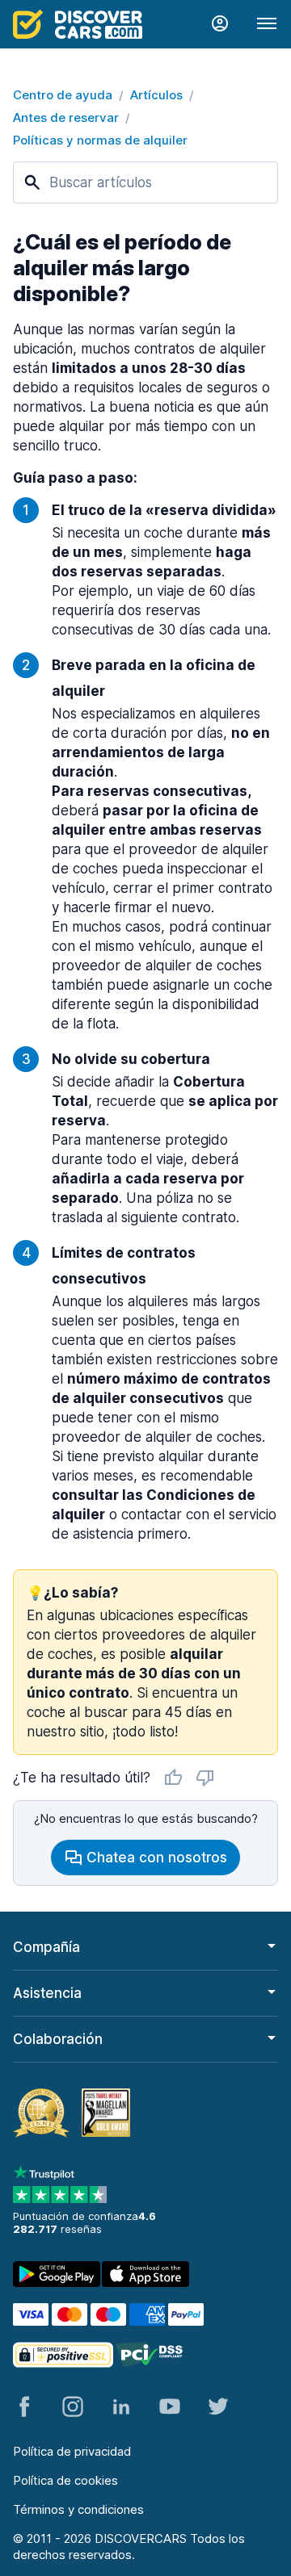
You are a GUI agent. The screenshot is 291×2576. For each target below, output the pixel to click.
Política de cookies (65, 2480)
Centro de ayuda (63, 95)
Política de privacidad (72, 2451)
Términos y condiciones (78, 2509)
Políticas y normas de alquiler (100, 140)
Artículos (156, 95)
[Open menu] (267, 24)
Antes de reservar (66, 117)
